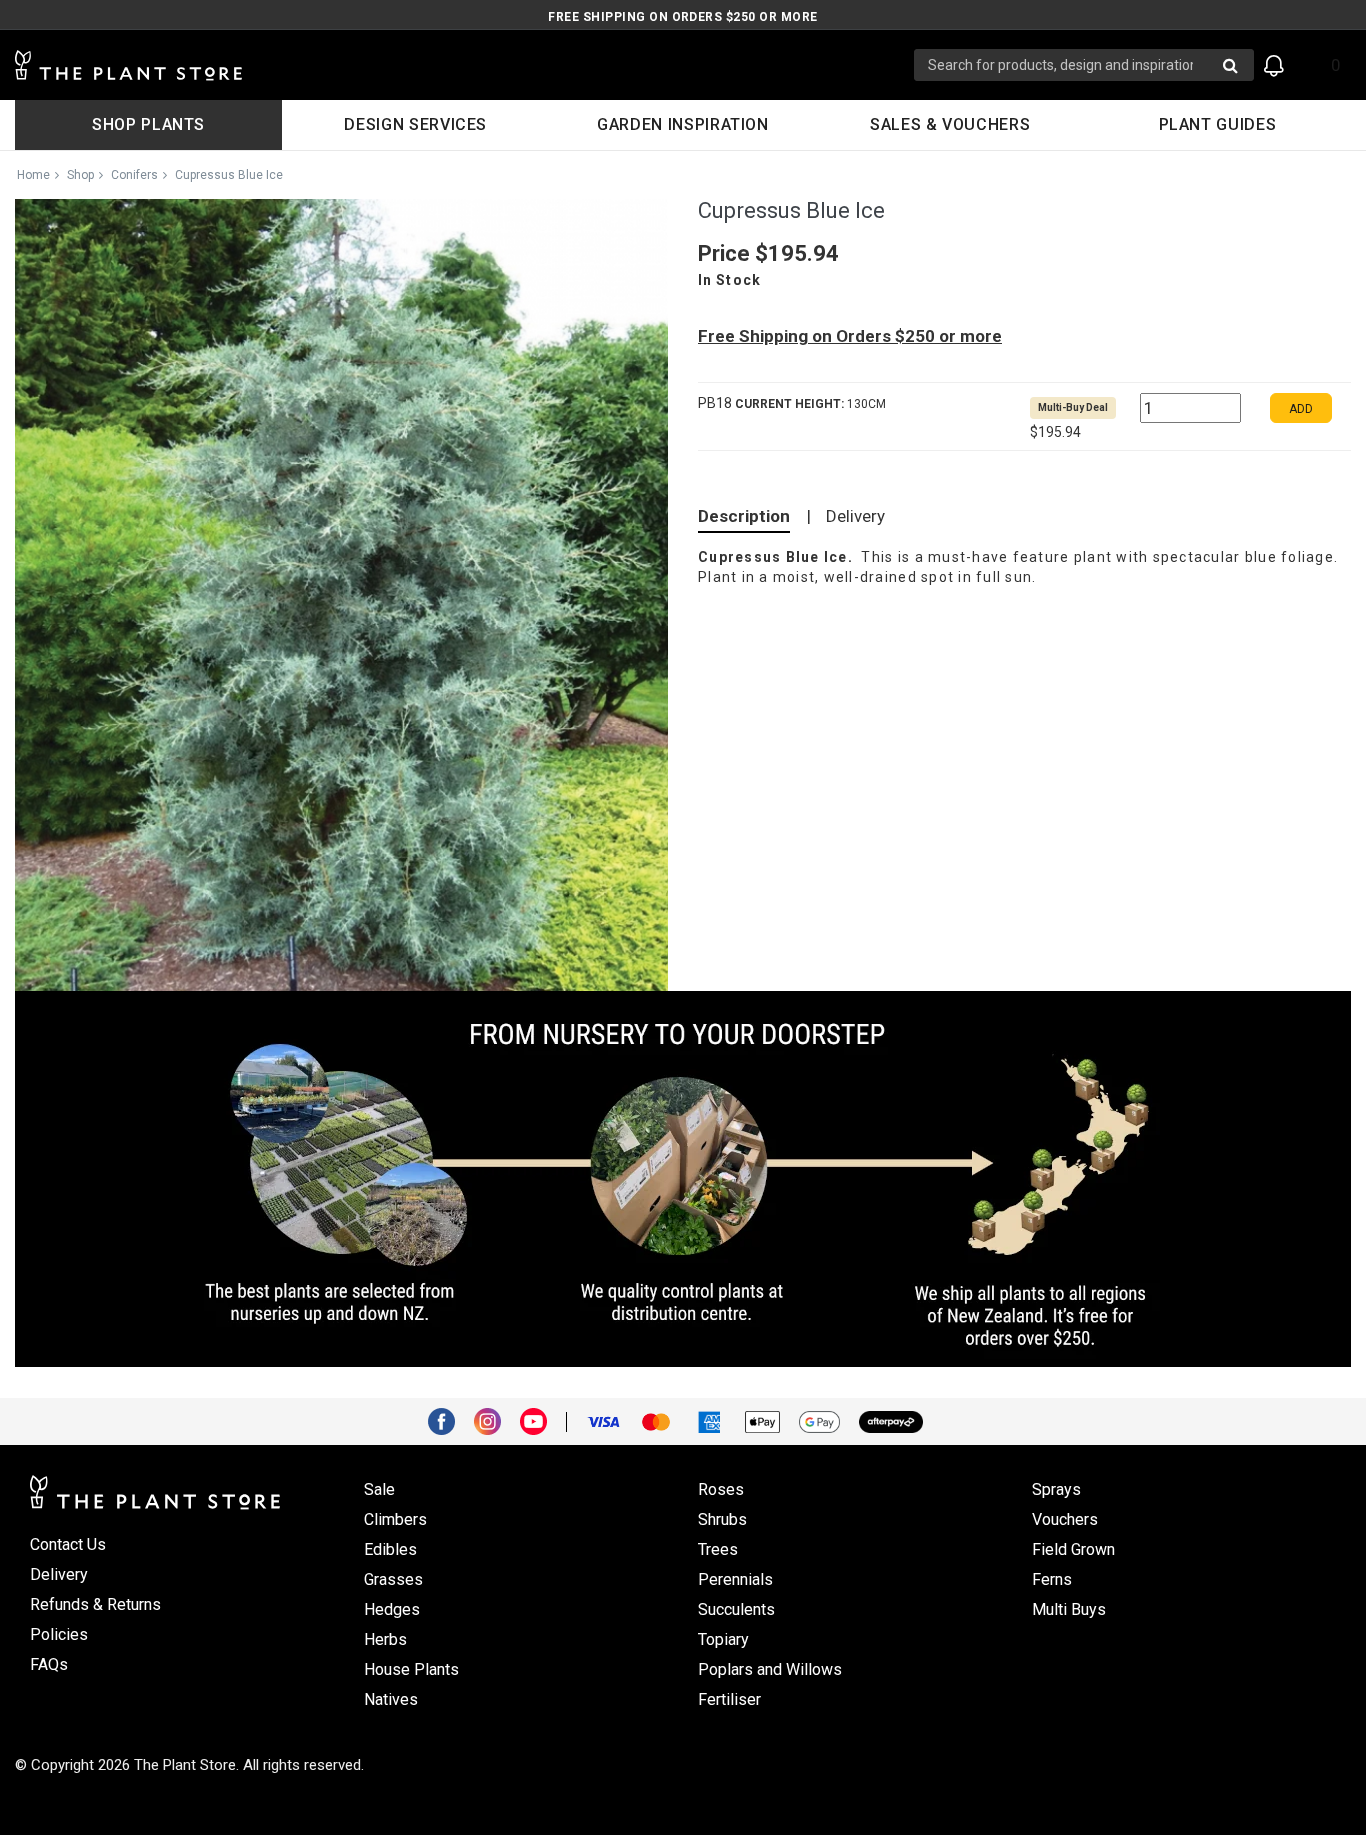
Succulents (736, 1609)
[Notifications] (1274, 65)
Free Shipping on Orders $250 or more (682, 17)
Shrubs (722, 1519)
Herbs (385, 1639)
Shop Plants (148, 124)
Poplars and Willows (770, 1669)
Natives (391, 1699)
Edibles (390, 1549)
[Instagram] (495, 1420)
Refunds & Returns (95, 1604)
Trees (718, 1549)
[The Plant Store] (464, 65)
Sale (379, 1489)
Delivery (855, 516)
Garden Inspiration (683, 124)
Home (33, 175)
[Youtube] (541, 1420)
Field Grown (1073, 1549)
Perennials (735, 1579)
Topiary (723, 1639)
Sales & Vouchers (950, 124)
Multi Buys (1069, 1609)
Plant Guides (1218, 124)
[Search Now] (1230, 65)
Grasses (393, 1579)
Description (744, 516)
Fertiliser (729, 1699)
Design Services (415, 124)
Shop (80, 175)
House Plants (411, 1669)
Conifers (134, 175)
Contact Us (68, 1544)
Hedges (392, 1609)
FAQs (49, 1664)
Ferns (1052, 1579)
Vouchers (1065, 1519)
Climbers (395, 1519)
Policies (59, 1634)
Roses (721, 1489)
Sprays (1056, 1489)
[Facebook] (449, 1420)
